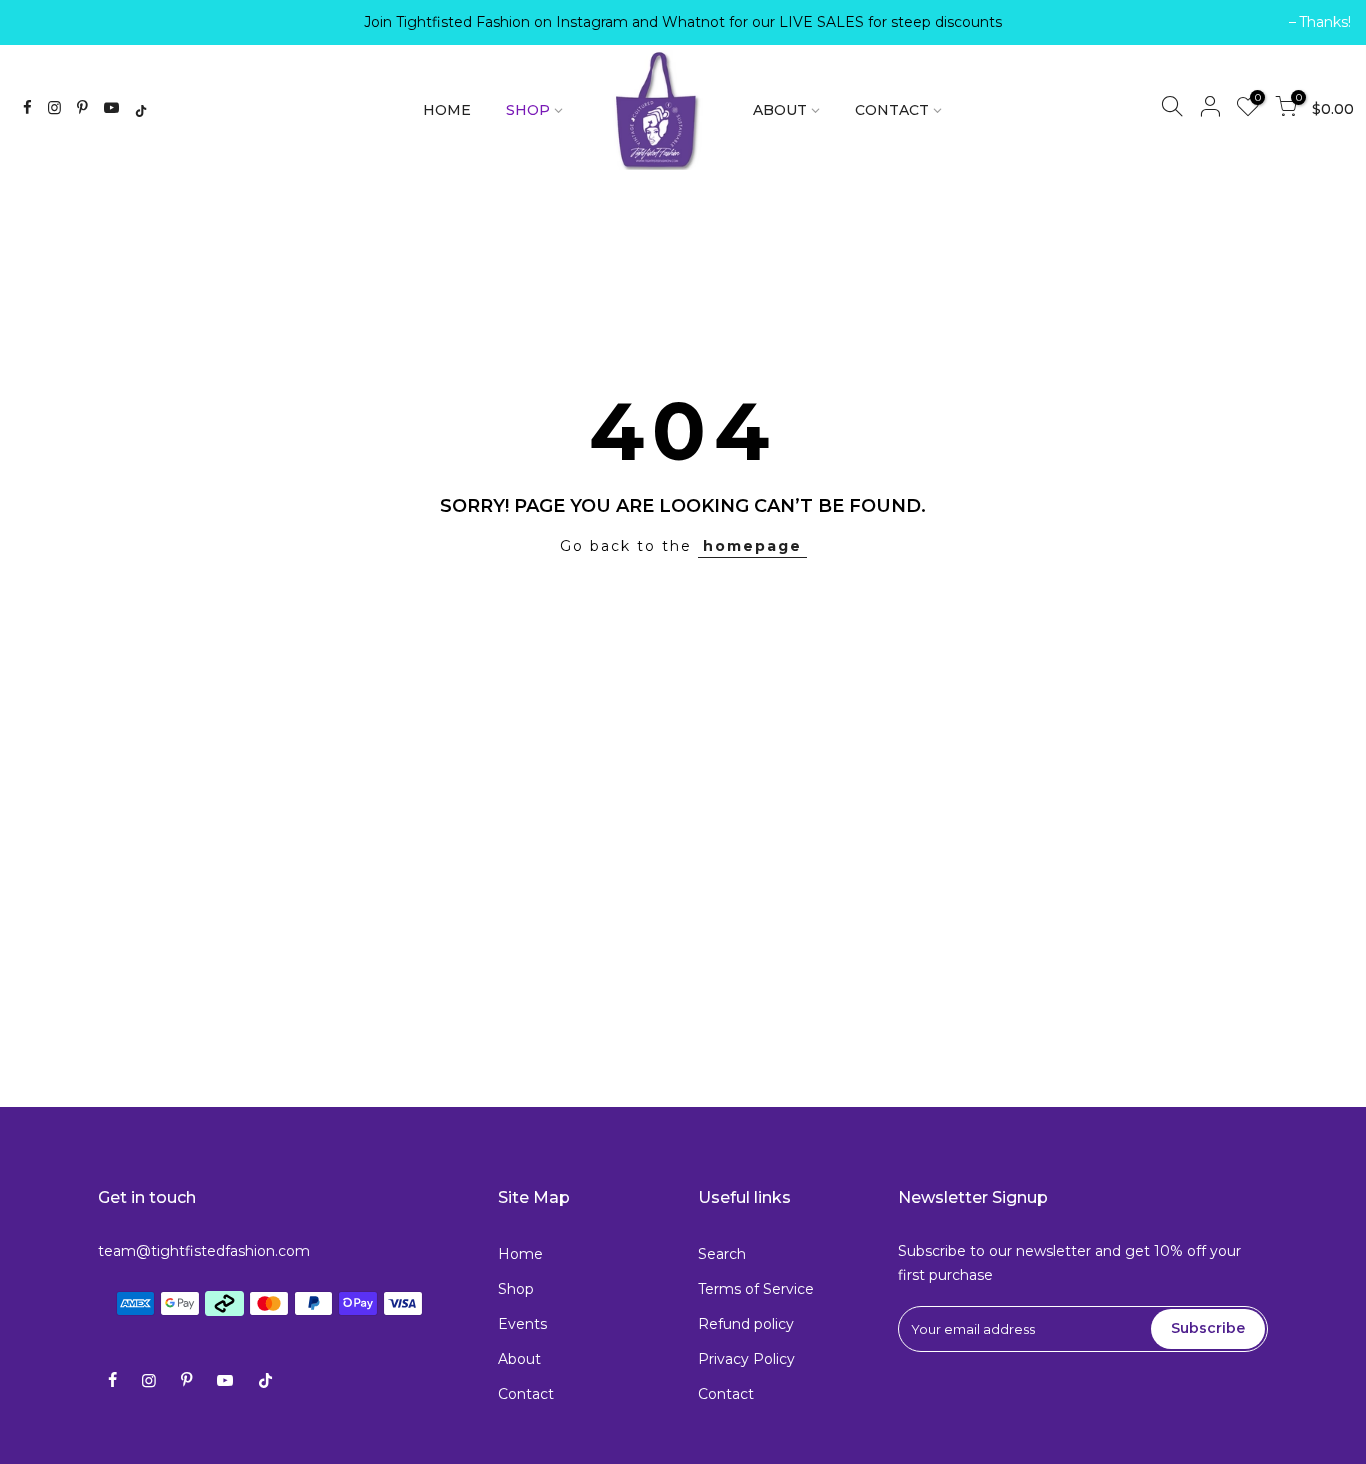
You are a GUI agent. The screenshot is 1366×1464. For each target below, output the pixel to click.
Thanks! (51, 22)
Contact (526, 1394)
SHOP (528, 110)
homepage (752, 546)
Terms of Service (756, 1289)
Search (722, 1254)
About (519, 1359)
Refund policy (746, 1324)
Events (522, 1324)
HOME (447, 110)
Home (520, 1254)
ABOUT (780, 110)
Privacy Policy (746, 1359)
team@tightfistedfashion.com (204, 1251)
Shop (516, 1289)
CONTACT (892, 110)
